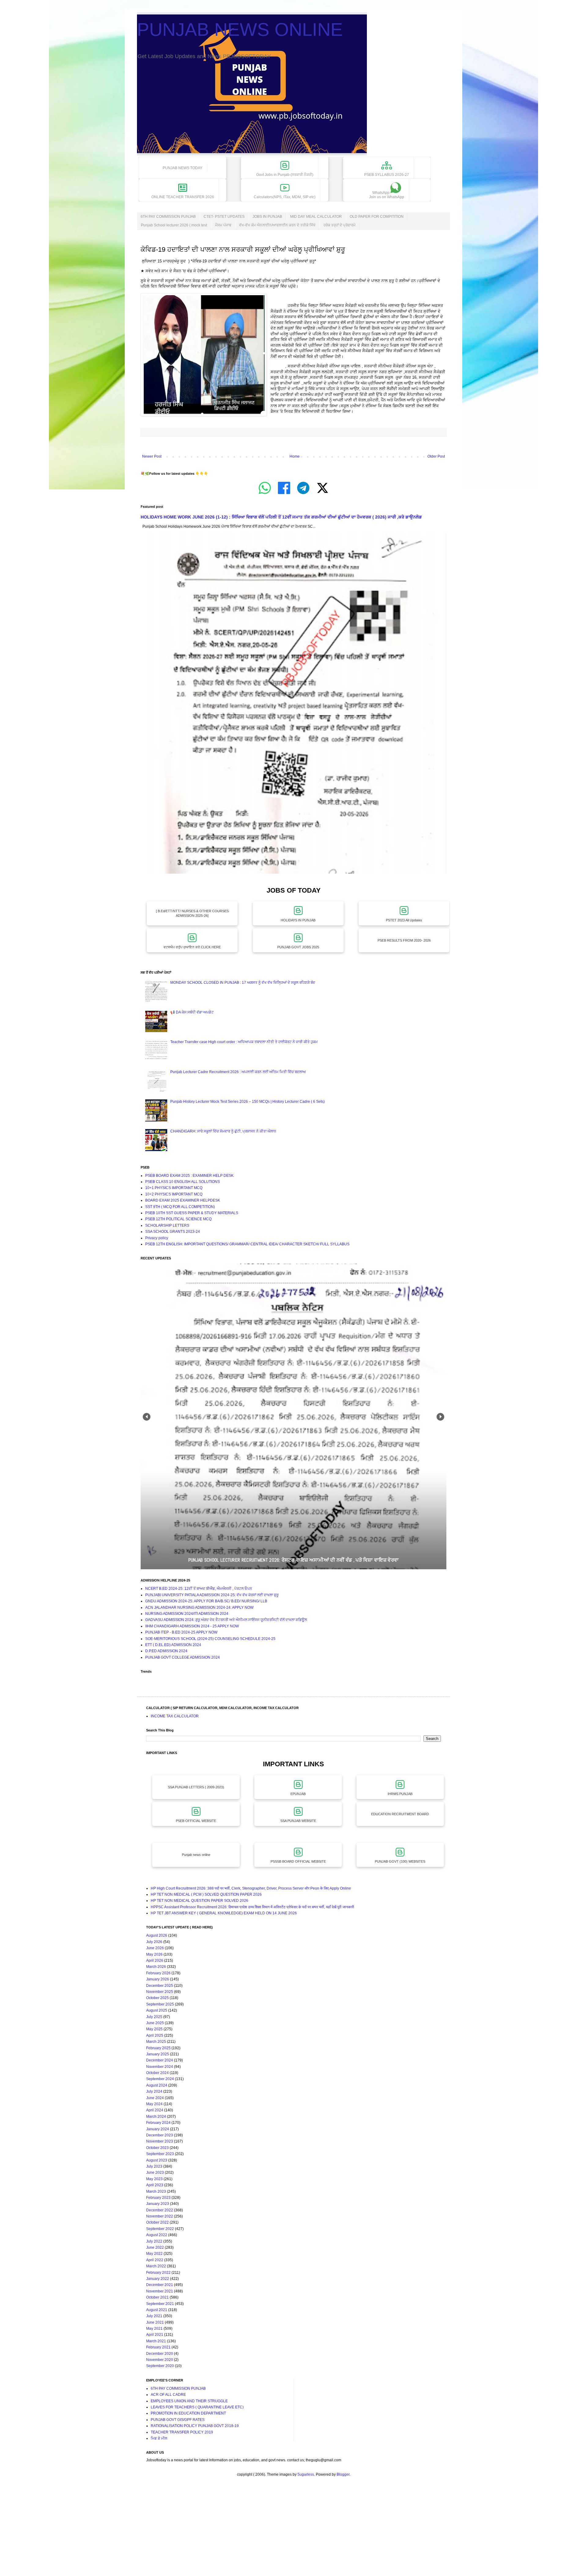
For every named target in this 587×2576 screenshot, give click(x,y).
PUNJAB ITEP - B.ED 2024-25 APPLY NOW (181, 1632)
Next (440, 1417)
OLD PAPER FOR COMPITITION (377, 217)
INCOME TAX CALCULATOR (175, 1716)
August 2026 (157, 1935)
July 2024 (154, 2091)
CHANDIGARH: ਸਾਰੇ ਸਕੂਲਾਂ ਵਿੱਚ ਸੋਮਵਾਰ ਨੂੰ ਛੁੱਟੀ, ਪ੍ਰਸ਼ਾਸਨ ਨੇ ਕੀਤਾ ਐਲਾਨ (223, 1131)
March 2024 (156, 2117)
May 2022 (154, 2254)
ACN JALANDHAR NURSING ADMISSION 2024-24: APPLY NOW (199, 1608)
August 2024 (157, 2085)
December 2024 (160, 2060)
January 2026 (158, 1979)
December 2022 (160, 2210)
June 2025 (155, 2023)
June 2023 (155, 2173)
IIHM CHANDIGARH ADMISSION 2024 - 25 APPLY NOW (192, 1626)
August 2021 (157, 2310)
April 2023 (155, 2185)
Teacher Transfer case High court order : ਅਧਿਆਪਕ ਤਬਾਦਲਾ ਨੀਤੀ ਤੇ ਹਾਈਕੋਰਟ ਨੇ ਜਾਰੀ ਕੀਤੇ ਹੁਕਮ (244, 1042)
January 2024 (158, 2129)
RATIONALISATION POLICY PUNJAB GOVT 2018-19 (195, 2426)
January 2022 (158, 2279)
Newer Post (152, 456)
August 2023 (157, 2160)
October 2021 (157, 2297)
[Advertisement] (183, 2532)
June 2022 (155, 2247)
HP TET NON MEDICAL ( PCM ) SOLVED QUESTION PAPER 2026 (206, 1894)
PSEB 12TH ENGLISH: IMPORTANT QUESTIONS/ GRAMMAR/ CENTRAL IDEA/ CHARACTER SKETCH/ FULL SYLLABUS (247, 1244)
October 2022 (157, 2222)
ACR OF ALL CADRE (168, 2395)
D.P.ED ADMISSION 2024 (166, 1651)
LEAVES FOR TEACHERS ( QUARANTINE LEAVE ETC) (197, 2407)
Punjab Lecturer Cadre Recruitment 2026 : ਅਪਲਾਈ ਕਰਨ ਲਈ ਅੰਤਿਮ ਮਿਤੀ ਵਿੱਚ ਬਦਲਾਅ (238, 1072)
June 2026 (155, 1948)
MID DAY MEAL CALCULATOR (316, 217)
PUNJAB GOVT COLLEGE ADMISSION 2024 (183, 1657)
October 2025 (157, 1998)
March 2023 (156, 2191)
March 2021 (156, 2341)
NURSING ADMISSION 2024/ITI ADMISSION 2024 (187, 1614)
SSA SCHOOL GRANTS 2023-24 (173, 1232)
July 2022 (154, 2241)
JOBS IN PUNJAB (267, 217)
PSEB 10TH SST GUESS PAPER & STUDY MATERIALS (192, 1213)
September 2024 (160, 2079)
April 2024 (155, 2110)
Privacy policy (157, 1238)
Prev (147, 1417)
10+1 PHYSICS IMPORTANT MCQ (174, 1188)
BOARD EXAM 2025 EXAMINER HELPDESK (183, 1200)
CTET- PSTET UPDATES (224, 217)
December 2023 (160, 2135)
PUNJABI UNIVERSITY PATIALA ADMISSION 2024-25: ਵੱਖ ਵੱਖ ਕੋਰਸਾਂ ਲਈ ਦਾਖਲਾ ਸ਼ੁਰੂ (212, 1595)
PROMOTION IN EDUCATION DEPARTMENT (188, 2413)
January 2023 (158, 2204)
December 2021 (160, 2285)
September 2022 (160, 2229)
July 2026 (154, 1942)
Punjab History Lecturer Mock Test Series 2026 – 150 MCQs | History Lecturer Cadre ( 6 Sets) (247, 1102)
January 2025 (158, 2054)
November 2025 (160, 1992)
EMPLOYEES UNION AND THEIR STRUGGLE (189, 2401)
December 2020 (160, 2354)
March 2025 (156, 2042)
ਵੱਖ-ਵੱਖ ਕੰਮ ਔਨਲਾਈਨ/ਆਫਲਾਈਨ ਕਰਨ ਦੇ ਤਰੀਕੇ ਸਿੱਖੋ (277, 225)
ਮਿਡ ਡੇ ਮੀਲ (159, 2438)
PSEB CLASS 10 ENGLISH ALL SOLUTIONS (183, 1182)
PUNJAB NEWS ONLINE (240, 30)
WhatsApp (387, 195)
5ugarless (306, 2474)
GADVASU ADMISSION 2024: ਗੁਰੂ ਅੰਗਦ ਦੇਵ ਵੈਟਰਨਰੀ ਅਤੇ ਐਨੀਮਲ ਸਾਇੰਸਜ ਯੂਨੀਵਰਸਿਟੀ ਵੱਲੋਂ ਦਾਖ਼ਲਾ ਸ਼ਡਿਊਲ (226, 1620)
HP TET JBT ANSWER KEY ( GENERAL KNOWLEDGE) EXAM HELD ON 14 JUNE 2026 (224, 1913)
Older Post (436, 456)
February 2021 (158, 2347)
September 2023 (160, 2154)
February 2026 (158, 1973)
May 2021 (154, 2329)
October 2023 (157, 2148)
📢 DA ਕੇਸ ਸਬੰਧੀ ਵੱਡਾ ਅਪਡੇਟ (192, 1012)
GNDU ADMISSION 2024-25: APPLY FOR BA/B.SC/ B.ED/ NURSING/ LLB (206, 1601)
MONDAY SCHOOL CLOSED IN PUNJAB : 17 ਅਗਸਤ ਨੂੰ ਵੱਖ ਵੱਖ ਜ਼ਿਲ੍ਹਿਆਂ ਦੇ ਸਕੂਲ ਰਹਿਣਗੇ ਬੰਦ (243, 983)
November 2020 (160, 2360)
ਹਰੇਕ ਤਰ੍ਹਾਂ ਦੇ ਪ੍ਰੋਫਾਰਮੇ (340, 225)
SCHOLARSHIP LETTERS (167, 1225)
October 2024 (157, 2073)
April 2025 (155, 2035)
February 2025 (158, 2048)
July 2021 (154, 2316)
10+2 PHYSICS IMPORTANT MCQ (174, 1194)
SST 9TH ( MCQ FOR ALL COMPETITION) (180, 1207)
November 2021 (160, 2291)
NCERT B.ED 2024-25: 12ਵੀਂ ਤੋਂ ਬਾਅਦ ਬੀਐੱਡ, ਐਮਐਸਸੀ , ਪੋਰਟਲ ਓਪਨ (199, 1589)
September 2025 (160, 2004)
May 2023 (154, 2179)
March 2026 (156, 1967)
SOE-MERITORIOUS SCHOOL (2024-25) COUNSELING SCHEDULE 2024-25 (210, 1639)
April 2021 (155, 2335)
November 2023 (160, 2141)
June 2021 (155, 2322)
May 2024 (154, 2104)
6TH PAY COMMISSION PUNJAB (168, 217)
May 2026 (154, 1954)
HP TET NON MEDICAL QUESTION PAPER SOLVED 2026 (199, 1901)
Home (295, 456)
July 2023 (154, 2166)
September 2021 (160, 2304)
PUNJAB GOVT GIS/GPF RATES (178, 2420)
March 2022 (156, 2266)
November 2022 (160, 2216)
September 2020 (160, 2366)
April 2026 (155, 1961)
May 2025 (154, 2029)
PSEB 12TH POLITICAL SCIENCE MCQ (178, 1219)
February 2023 (158, 2198)
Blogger (343, 2474)
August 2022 (157, 2235)
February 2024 (158, 2123)
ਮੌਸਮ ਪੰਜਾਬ (223, 225)
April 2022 (155, 2260)
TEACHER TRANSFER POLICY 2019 (182, 2432)
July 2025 (154, 2017)
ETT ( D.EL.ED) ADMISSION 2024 (173, 1645)
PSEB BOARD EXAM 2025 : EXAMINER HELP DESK (189, 1176)
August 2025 (157, 2010)
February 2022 (158, 2273)
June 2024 (155, 2098)
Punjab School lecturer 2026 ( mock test (174, 225)
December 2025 (160, 1986)
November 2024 (160, 2067)
